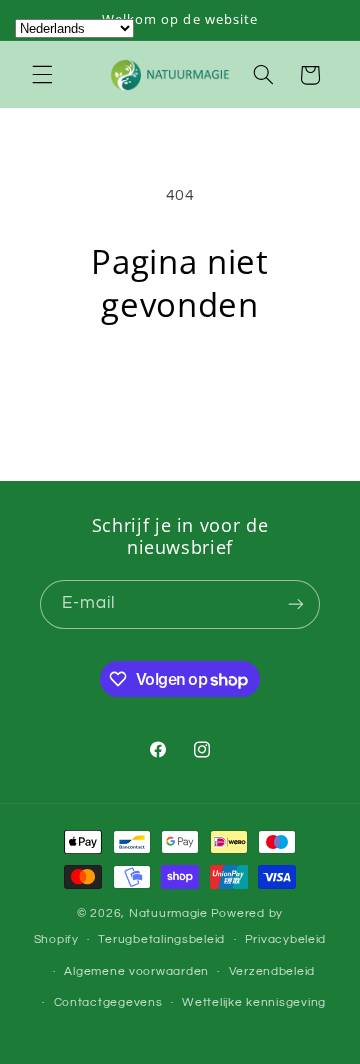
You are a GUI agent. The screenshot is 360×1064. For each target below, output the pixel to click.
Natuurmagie (168, 913)
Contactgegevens (108, 1002)
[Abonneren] (296, 604)
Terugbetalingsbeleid (161, 939)
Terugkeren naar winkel (180, 382)
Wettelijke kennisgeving (254, 1002)
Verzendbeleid (272, 971)
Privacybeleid (286, 939)
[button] (42, 75)
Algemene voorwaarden (136, 971)
